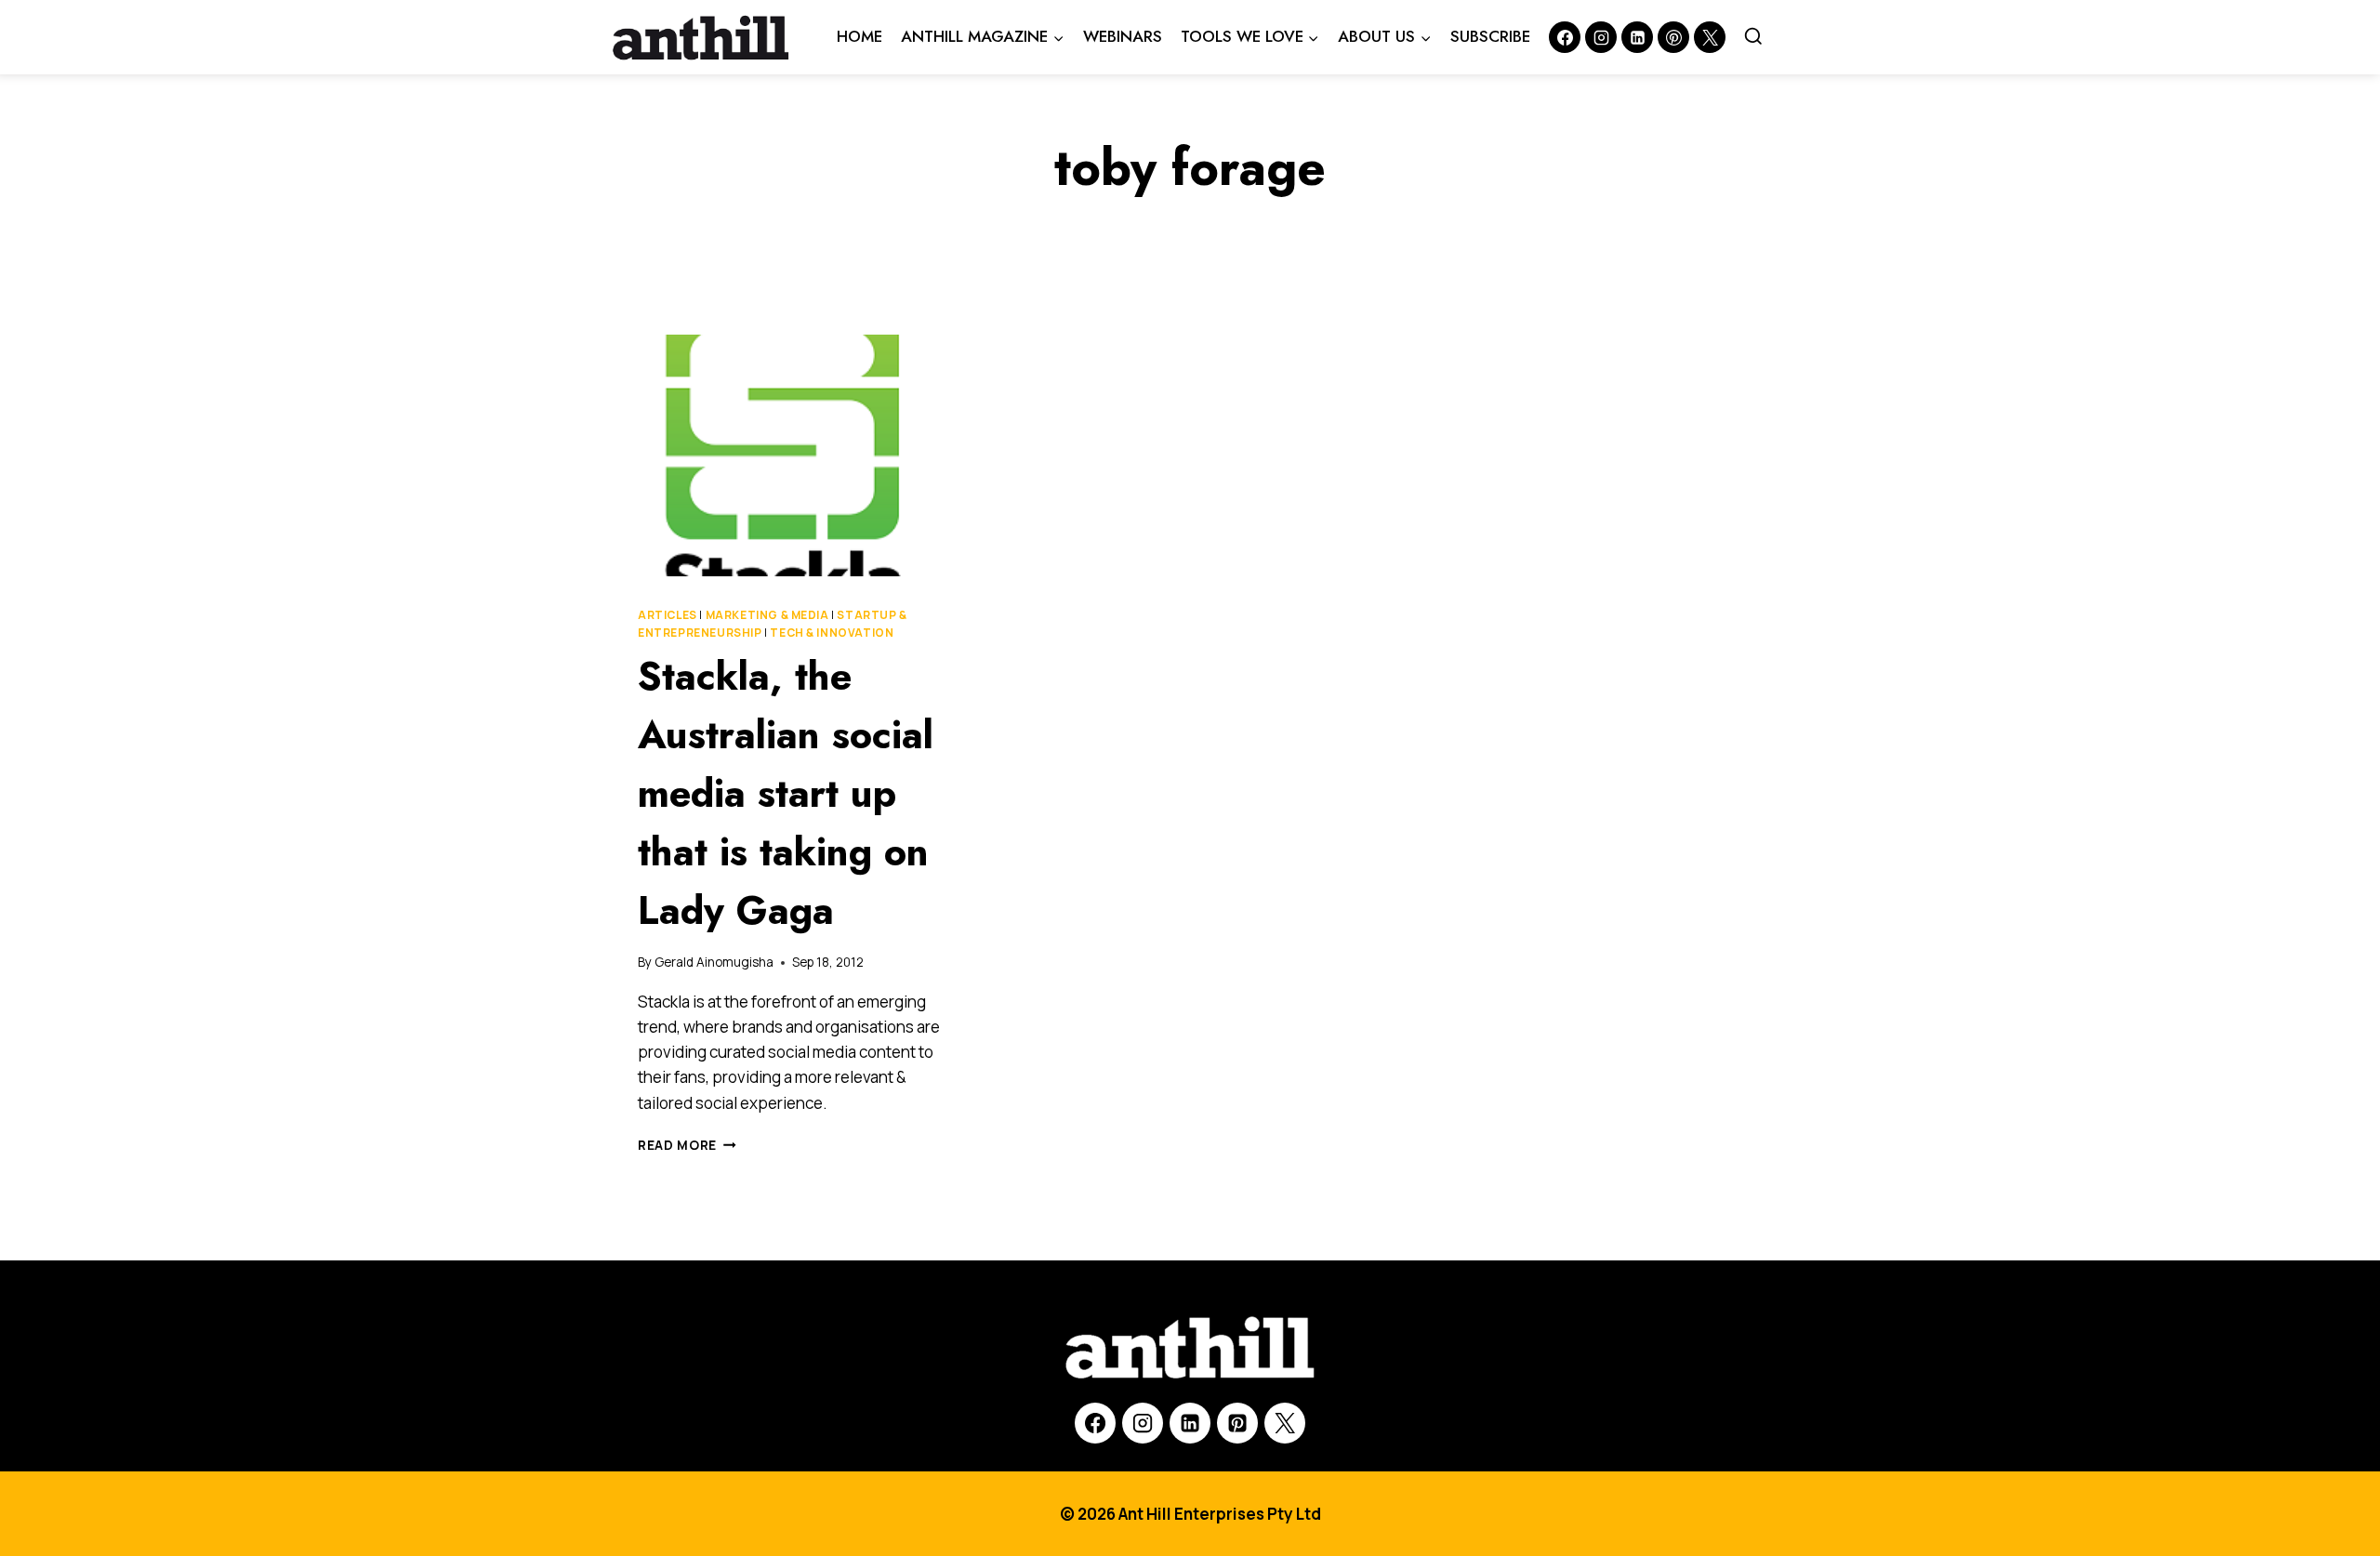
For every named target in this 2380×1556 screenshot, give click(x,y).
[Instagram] (1601, 37)
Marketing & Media (767, 615)
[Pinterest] (1673, 37)
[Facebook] (1565, 37)
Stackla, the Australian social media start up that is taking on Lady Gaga (786, 793)
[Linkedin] (1637, 37)
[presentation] (790, 455)
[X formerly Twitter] (1710, 37)
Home (859, 36)
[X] (1285, 1423)
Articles (668, 615)
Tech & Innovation (832, 633)
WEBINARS (1123, 36)
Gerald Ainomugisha (714, 962)
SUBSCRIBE (1490, 36)
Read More (687, 1145)
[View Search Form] (1753, 37)
